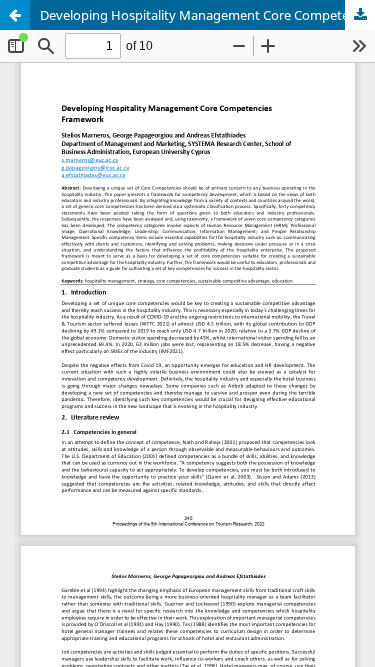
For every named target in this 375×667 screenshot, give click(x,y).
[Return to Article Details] (15, 15)
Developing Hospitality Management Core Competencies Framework (207, 15)
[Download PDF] (360, 15)
